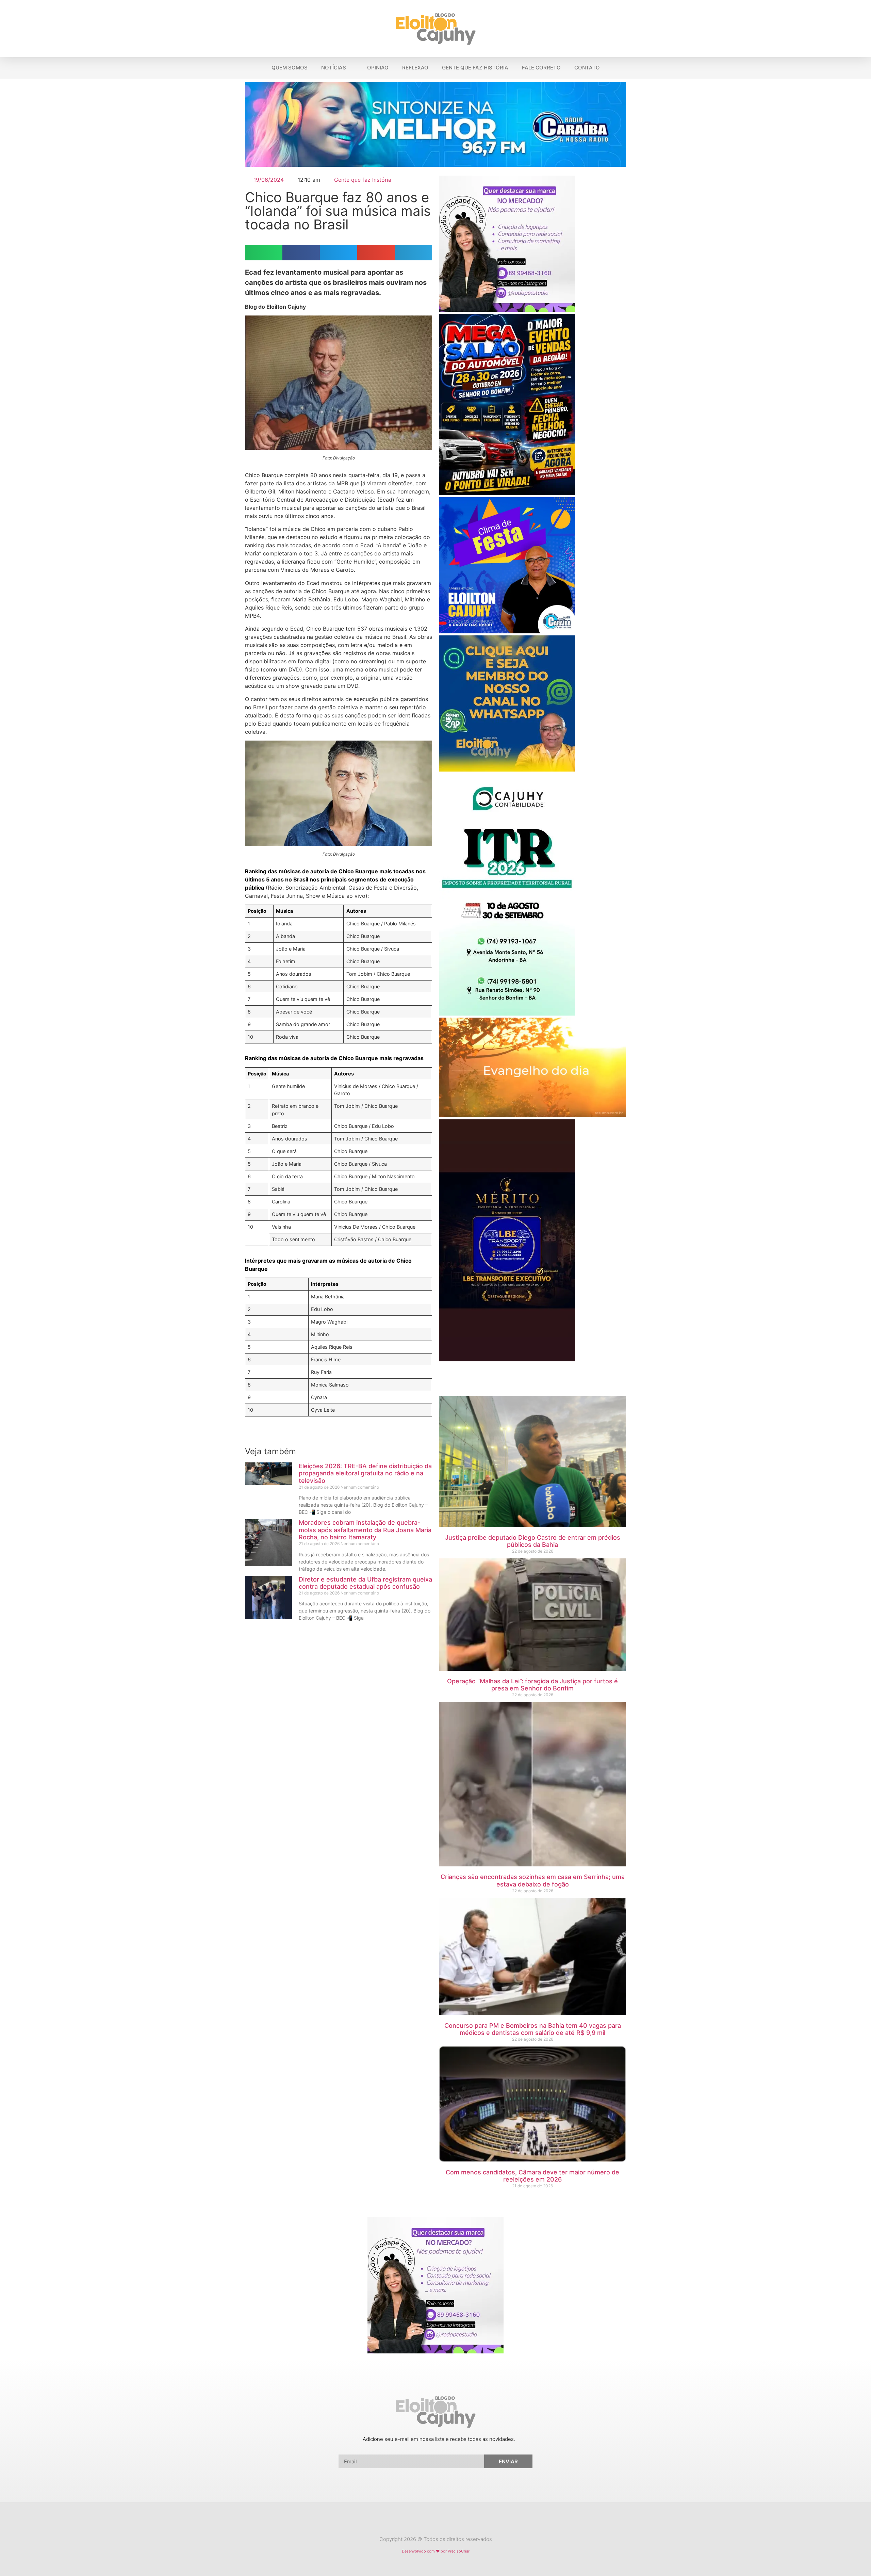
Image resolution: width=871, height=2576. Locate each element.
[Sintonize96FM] (435, 165)
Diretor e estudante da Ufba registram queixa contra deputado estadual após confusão (365, 1583)
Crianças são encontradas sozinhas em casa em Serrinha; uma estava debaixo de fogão (533, 1881)
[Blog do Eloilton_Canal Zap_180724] (507, 769)
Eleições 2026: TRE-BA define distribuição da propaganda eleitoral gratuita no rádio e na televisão (365, 1473)
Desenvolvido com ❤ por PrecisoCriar (436, 2551)
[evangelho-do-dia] (532, 1115)
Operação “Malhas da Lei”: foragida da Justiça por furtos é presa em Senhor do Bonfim (532, 1685)
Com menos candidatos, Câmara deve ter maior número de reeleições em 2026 (532, 2176)
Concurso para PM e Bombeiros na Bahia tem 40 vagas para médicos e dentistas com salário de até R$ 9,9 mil (533, 2029)
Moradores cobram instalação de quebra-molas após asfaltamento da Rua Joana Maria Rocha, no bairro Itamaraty (365, 1530)
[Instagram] (442, 2522)
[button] (862, 29)
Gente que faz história (363, 180)
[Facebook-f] (429, 2522)
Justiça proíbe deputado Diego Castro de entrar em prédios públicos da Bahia (533, 1541)
